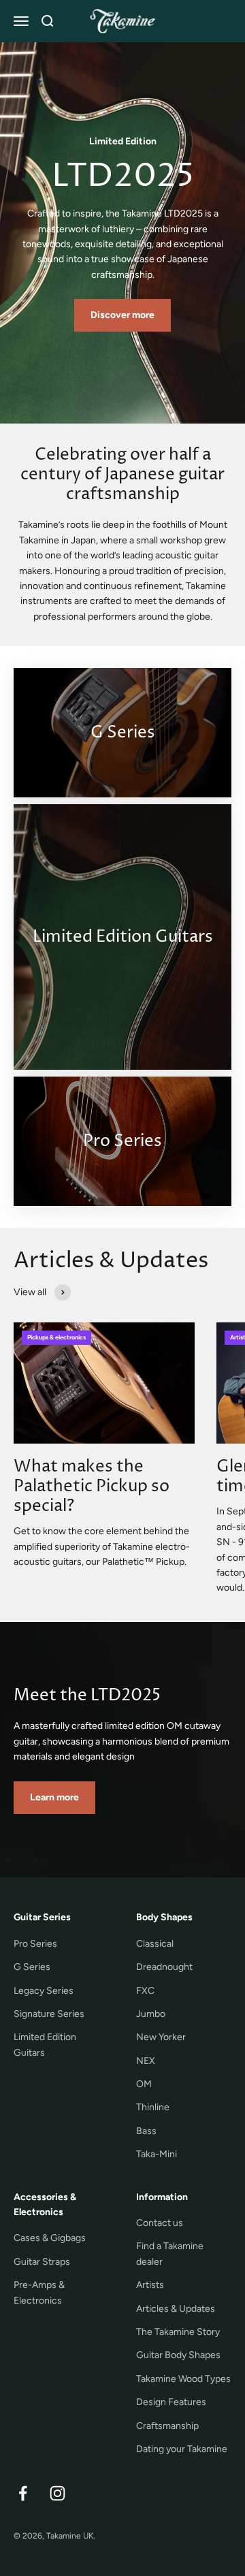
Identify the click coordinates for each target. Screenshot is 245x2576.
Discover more (122, 315)
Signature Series (49, 2014)
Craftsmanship (167, 2426)
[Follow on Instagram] (58, 2493)
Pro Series (35, 1944)
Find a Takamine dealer (170, 2254)
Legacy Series (44, 1991)
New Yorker (161, 2037)
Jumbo (151, 2014)
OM (144, 2084)
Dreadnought (164, 1967)
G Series (32, 1967)
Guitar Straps (42, 2262)
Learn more (54, 1797)
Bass (146, 2131)
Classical (155, 1944)
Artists (150, 2285)
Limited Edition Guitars (45, 2045)
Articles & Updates (176, 2309)
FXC (145, 1991)
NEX (146, 2061)
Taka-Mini (157, 2154)
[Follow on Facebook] (23, 2493)
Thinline (153, 2107)
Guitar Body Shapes (178, 2355)
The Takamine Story (178, 2332)
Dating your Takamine (182, 2449)
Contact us (160, 2223)
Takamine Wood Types (183, 2379)
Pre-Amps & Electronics (39, 2292)
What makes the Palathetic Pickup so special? (92, 1486)
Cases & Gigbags (50, 2238)
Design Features (171, 2402)
